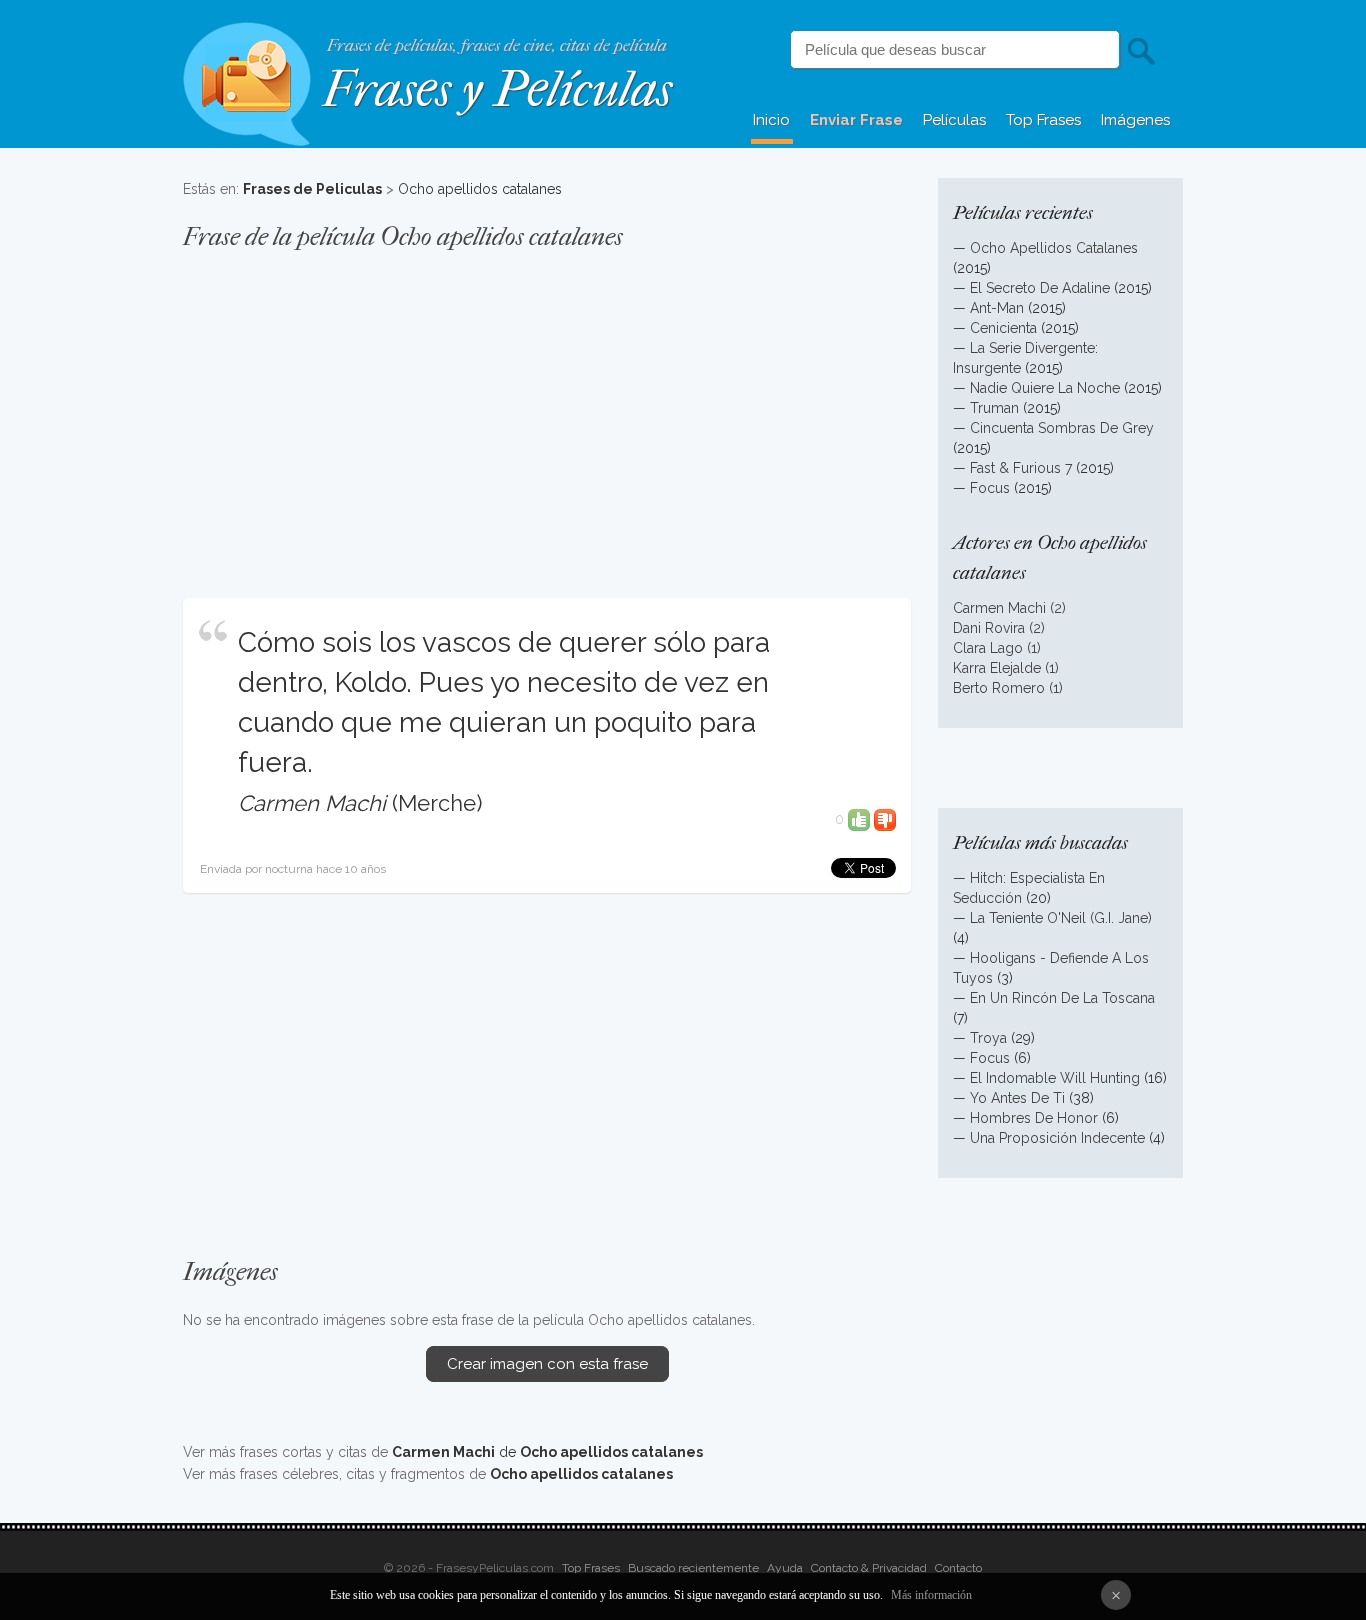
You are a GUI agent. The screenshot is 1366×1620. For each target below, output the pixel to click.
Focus (990, 488)
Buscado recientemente (693, 1568)
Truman (994, 408)
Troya (988, 1038)
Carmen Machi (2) (1009, 608)
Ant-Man (997, 308)
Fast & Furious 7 (1021, 468)
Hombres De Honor (1034, 1118)
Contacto (958, 1568)
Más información (931, 1595)
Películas (954, 120)
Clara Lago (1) (997, 648)
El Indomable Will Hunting (1055, 1078)
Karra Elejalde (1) (1006, 668)
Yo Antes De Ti (1017, 1098)
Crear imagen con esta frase (547, 1364)
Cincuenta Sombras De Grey (1062, 428)
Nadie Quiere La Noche (1045, 388)
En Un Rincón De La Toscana (1062, 998)
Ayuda (785, 1568)
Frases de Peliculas (312, 189)
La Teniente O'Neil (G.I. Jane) (1061, 918)
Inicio (771, 120)
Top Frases (1043, 120)
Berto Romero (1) (1008, 688)
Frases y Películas (497, 89)
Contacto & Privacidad (869, 1568)
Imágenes (1135, 120)
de (547, 1452)
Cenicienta (1003, 328)
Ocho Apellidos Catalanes (1054, 248)
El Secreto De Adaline (1040, 288)
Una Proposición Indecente (1057, 1138)
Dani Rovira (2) (999, 628)
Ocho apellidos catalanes (480, 189)
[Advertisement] (547, 414)
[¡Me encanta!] (859, 819)
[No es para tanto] (885, 819)
